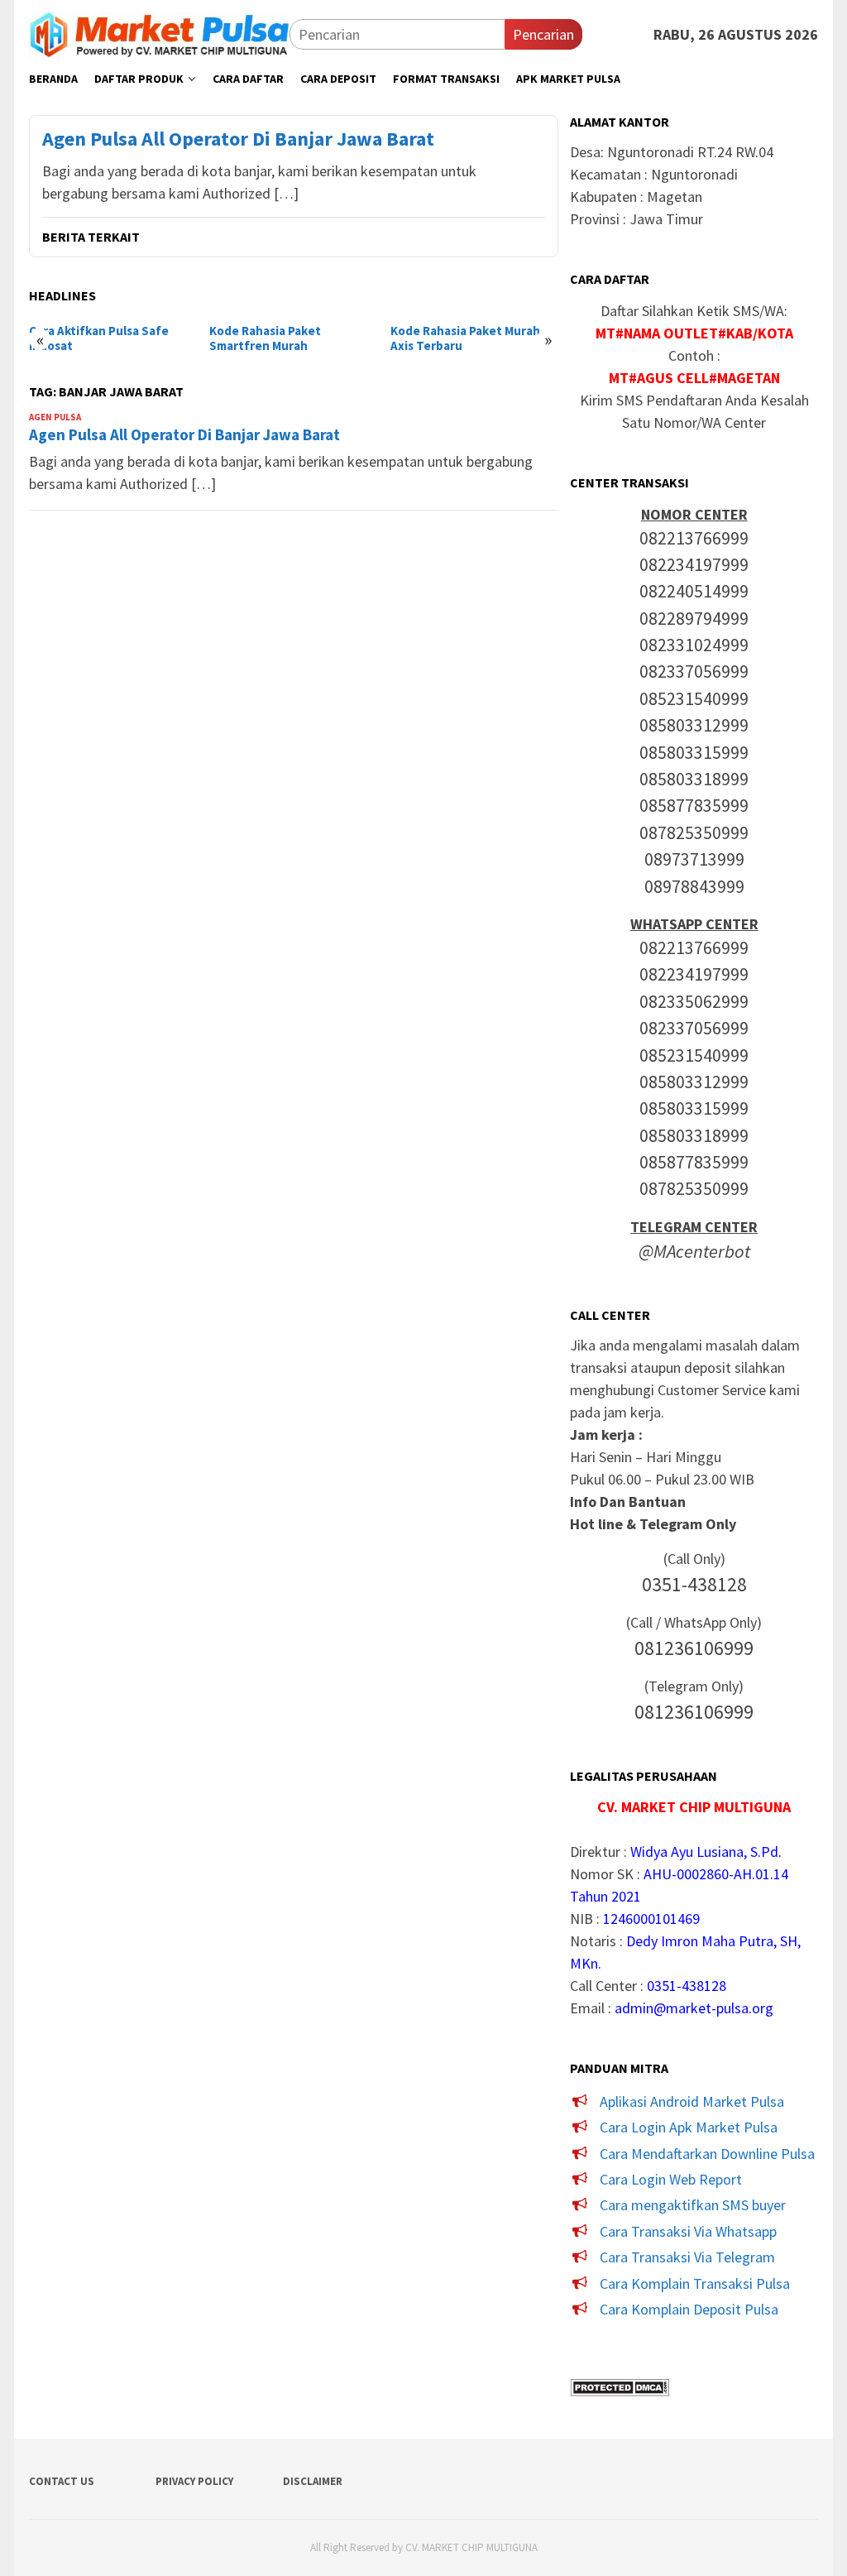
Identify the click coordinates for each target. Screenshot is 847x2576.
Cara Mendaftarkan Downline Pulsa (707, 2154)
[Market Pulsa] (159, 33)
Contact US (62, 2481)
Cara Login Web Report (671, 2179)
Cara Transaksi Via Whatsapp (688, 2231)
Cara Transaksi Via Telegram (687, 2257)
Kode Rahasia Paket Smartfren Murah (265, 338)
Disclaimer (313, 2481)
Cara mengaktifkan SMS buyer (693, 2205)
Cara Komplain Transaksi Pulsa (695, 2283)
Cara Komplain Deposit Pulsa (689, 2309)
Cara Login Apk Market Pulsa (689, 2127)
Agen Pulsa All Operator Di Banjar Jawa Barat (238, 139)
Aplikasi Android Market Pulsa (692, 2101)
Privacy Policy (194, 2481)
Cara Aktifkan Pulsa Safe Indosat (99, 338)
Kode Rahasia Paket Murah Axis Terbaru (465, 338)
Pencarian (543, 34)
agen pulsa (55, 417)
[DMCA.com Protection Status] (620, 2385)
